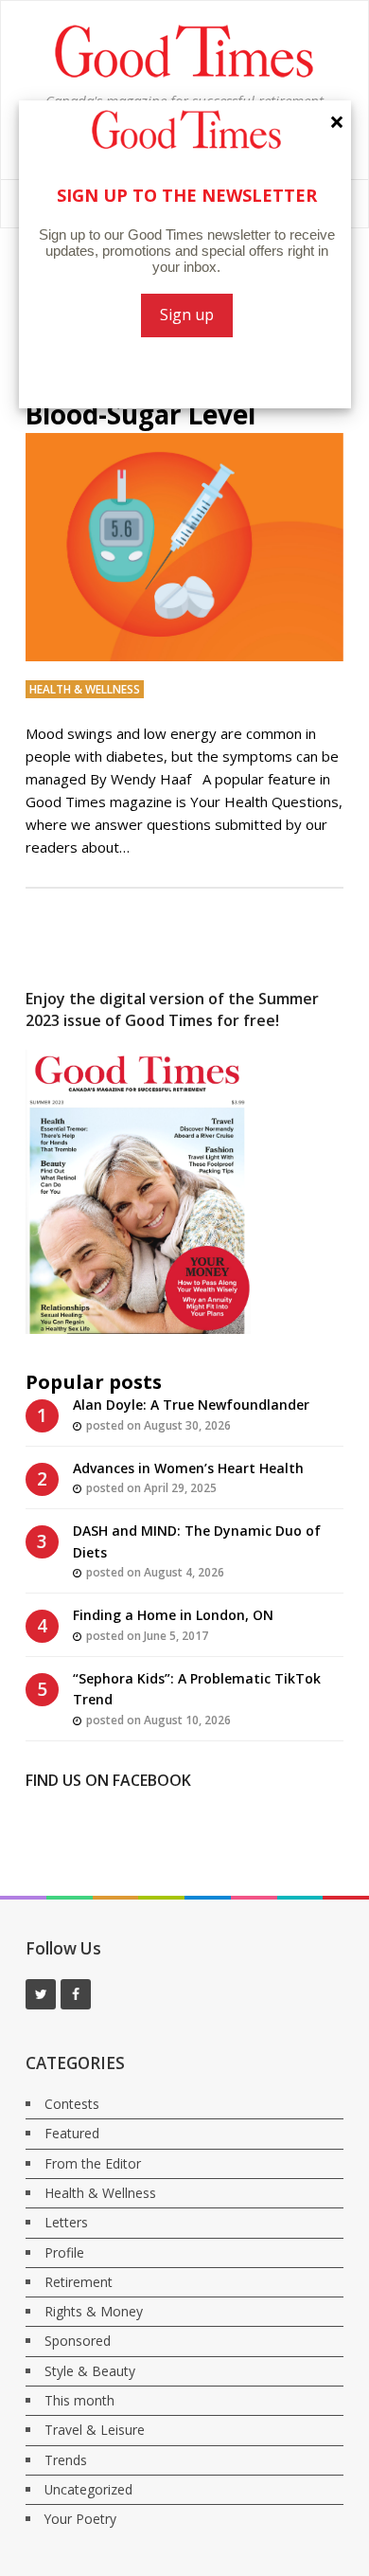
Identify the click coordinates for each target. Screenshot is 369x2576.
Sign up (187, 315)
